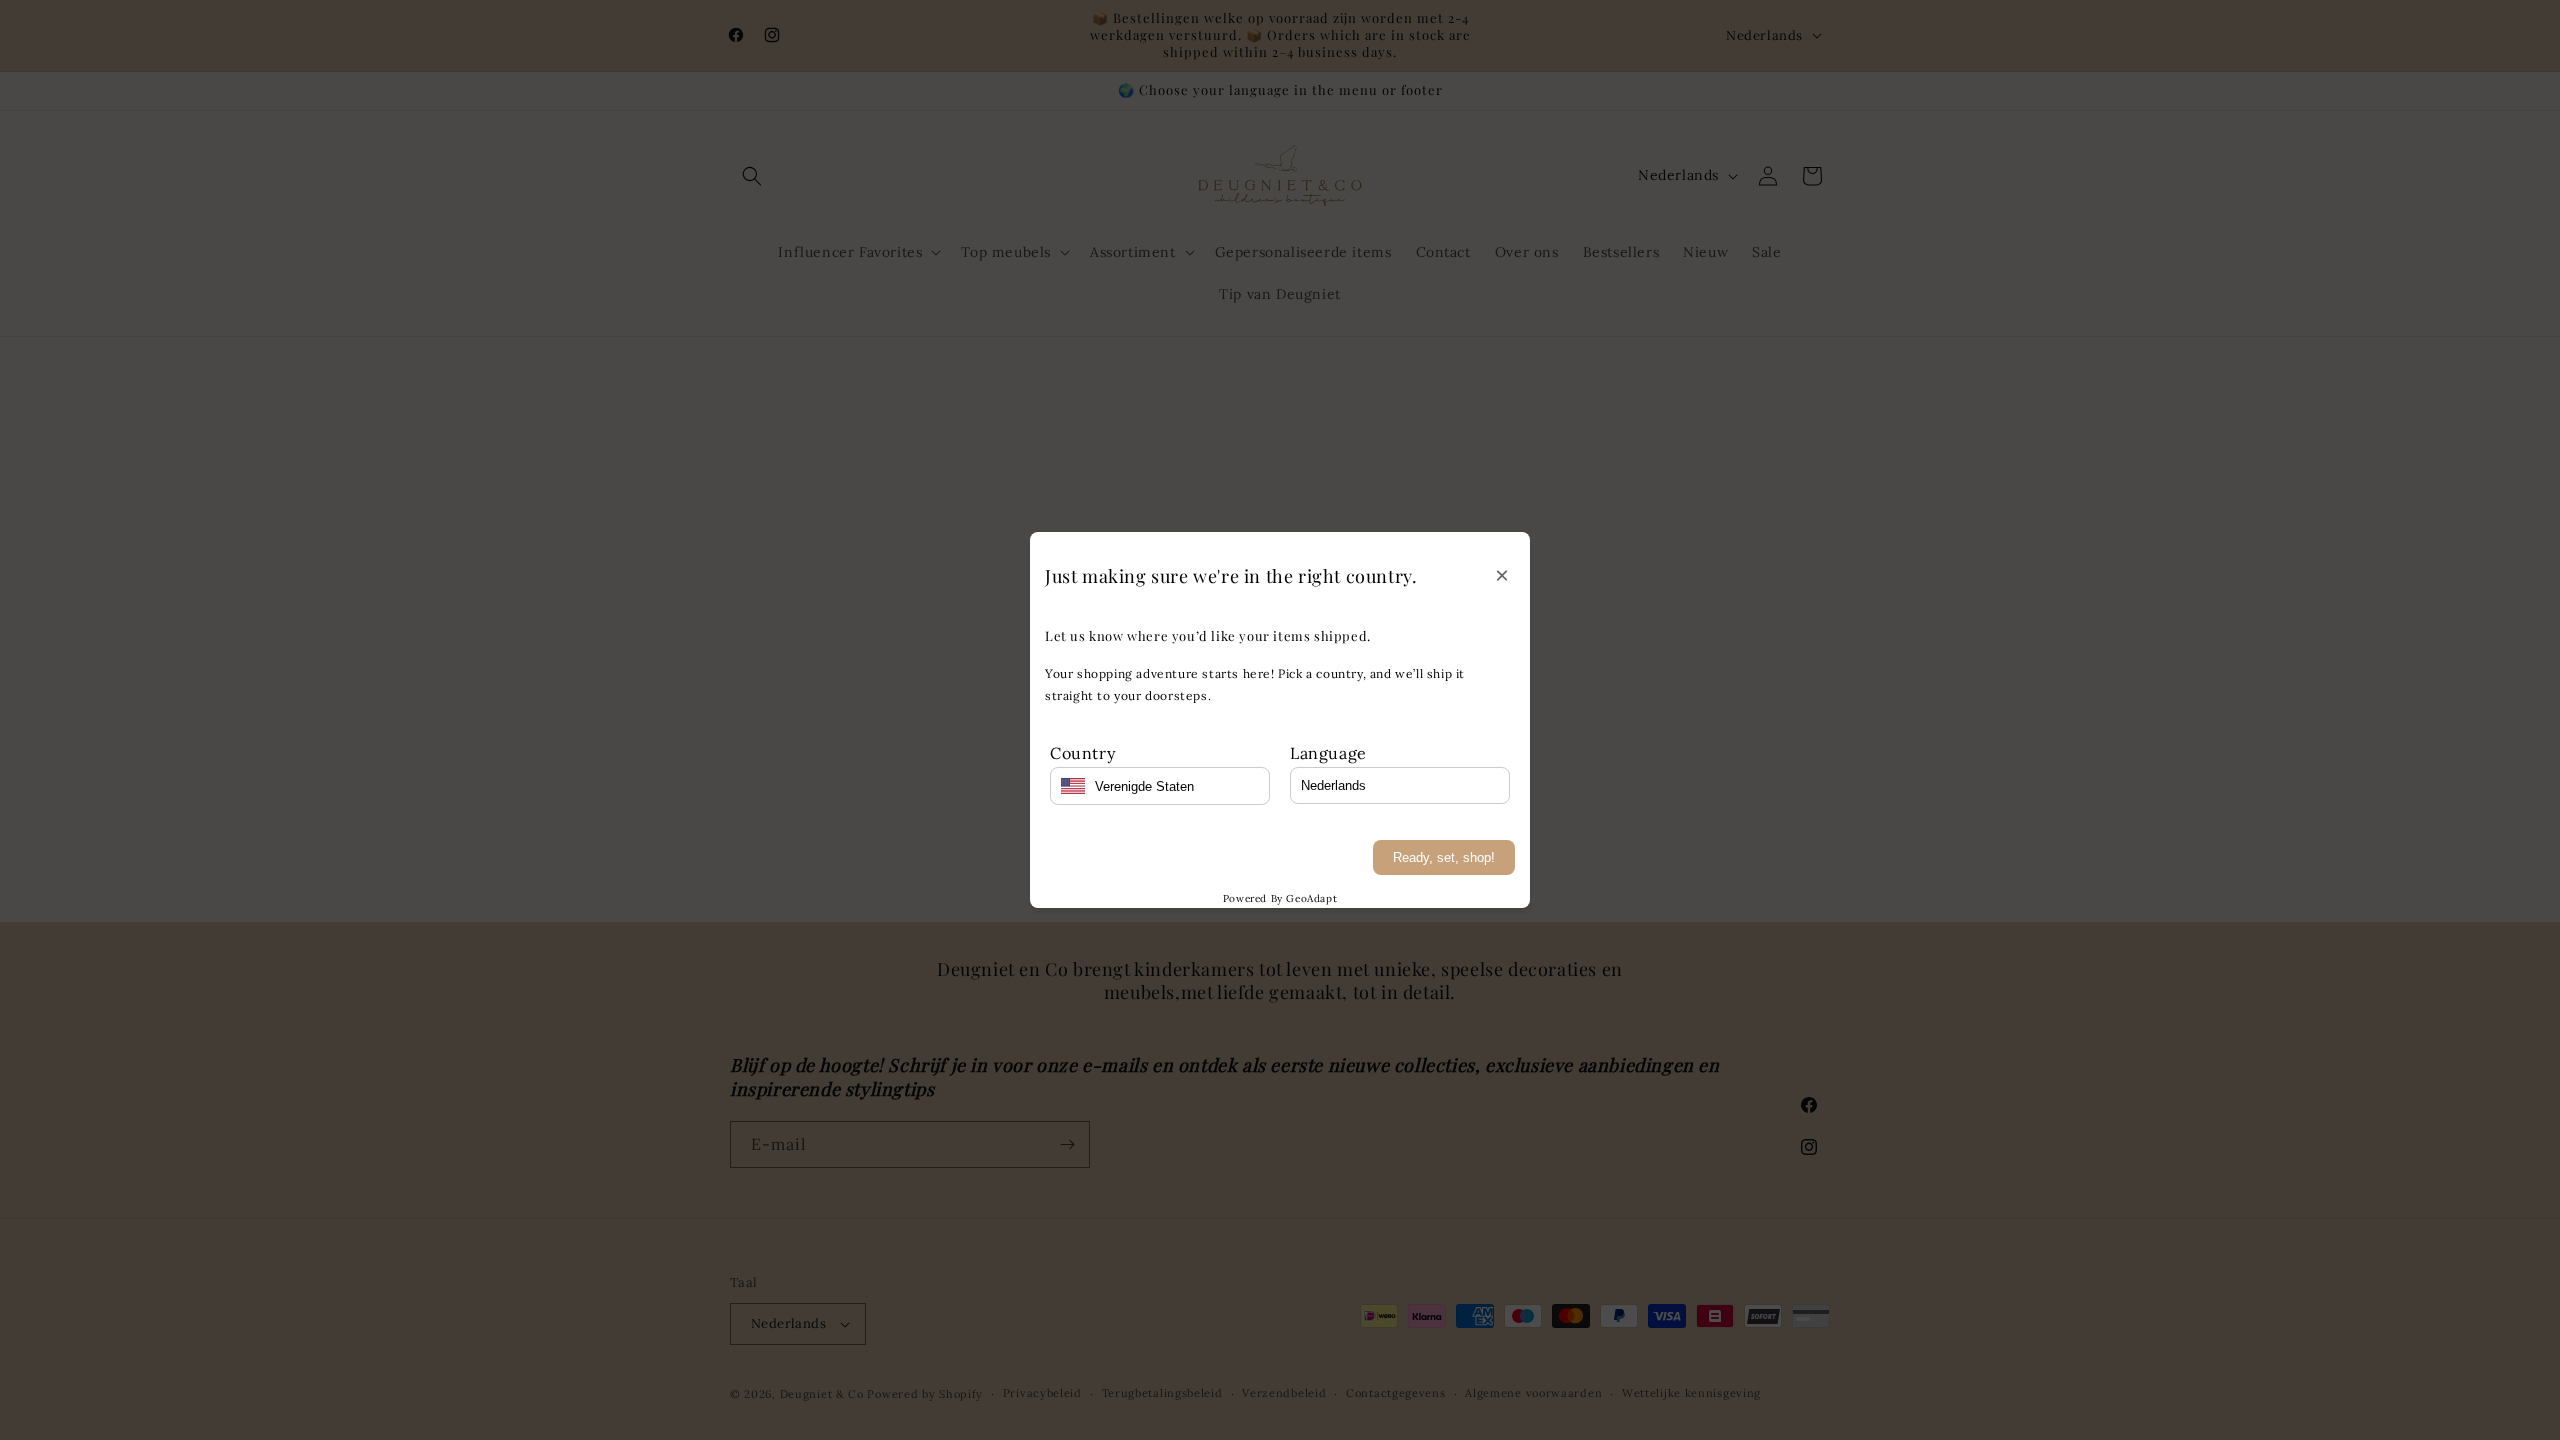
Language (1328, 753)
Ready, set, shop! (1444, 857)
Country (1082, 753)
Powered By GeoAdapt (1280, 898)
